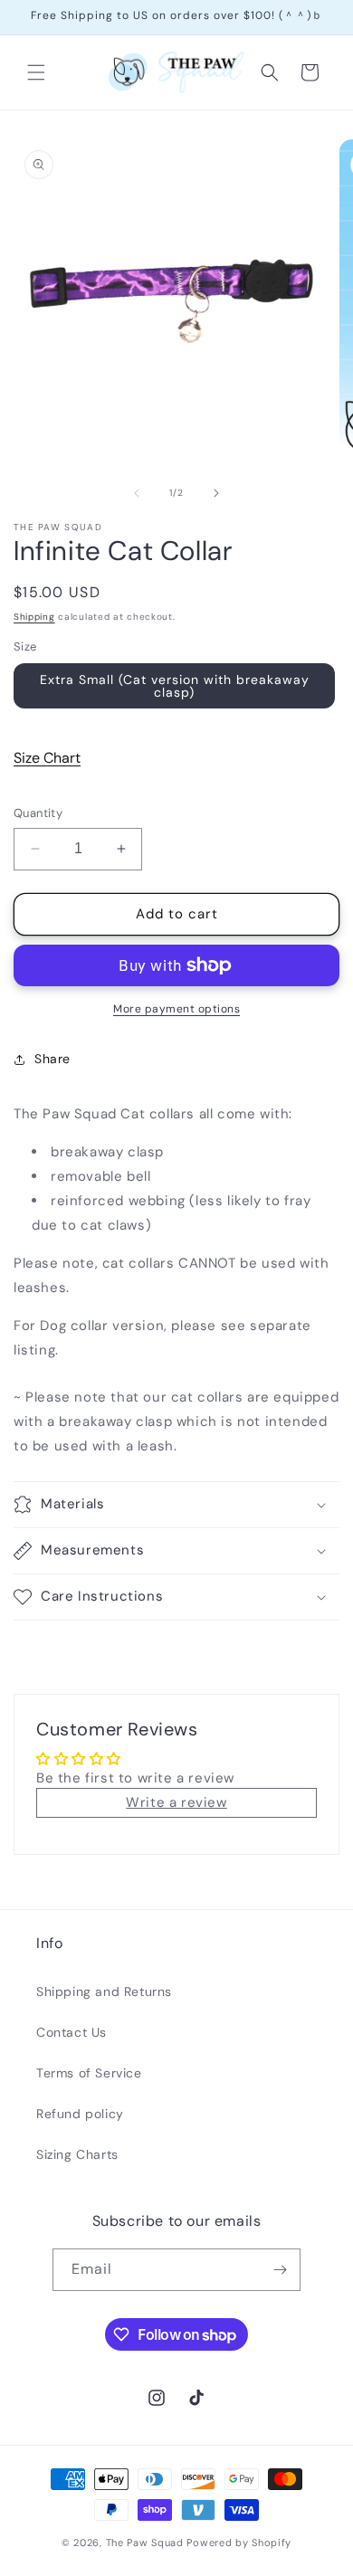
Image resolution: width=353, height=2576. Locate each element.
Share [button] (52, 1059)
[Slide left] (137, 493)
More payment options (176, 1009)
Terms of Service (89, 2073)
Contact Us (72, 2032)
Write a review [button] (176, 1802)
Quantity (38, 813)
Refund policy (80, 2114)
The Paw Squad (145, 2543)
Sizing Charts (77, 2154)
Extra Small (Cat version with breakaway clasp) (175, 686)
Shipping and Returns (104, 1991)
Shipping (34, 617)
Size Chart (47, 758)
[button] (36, 72)
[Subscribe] (280, 2270)
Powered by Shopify (239, 2543)
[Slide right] (216, 493)
